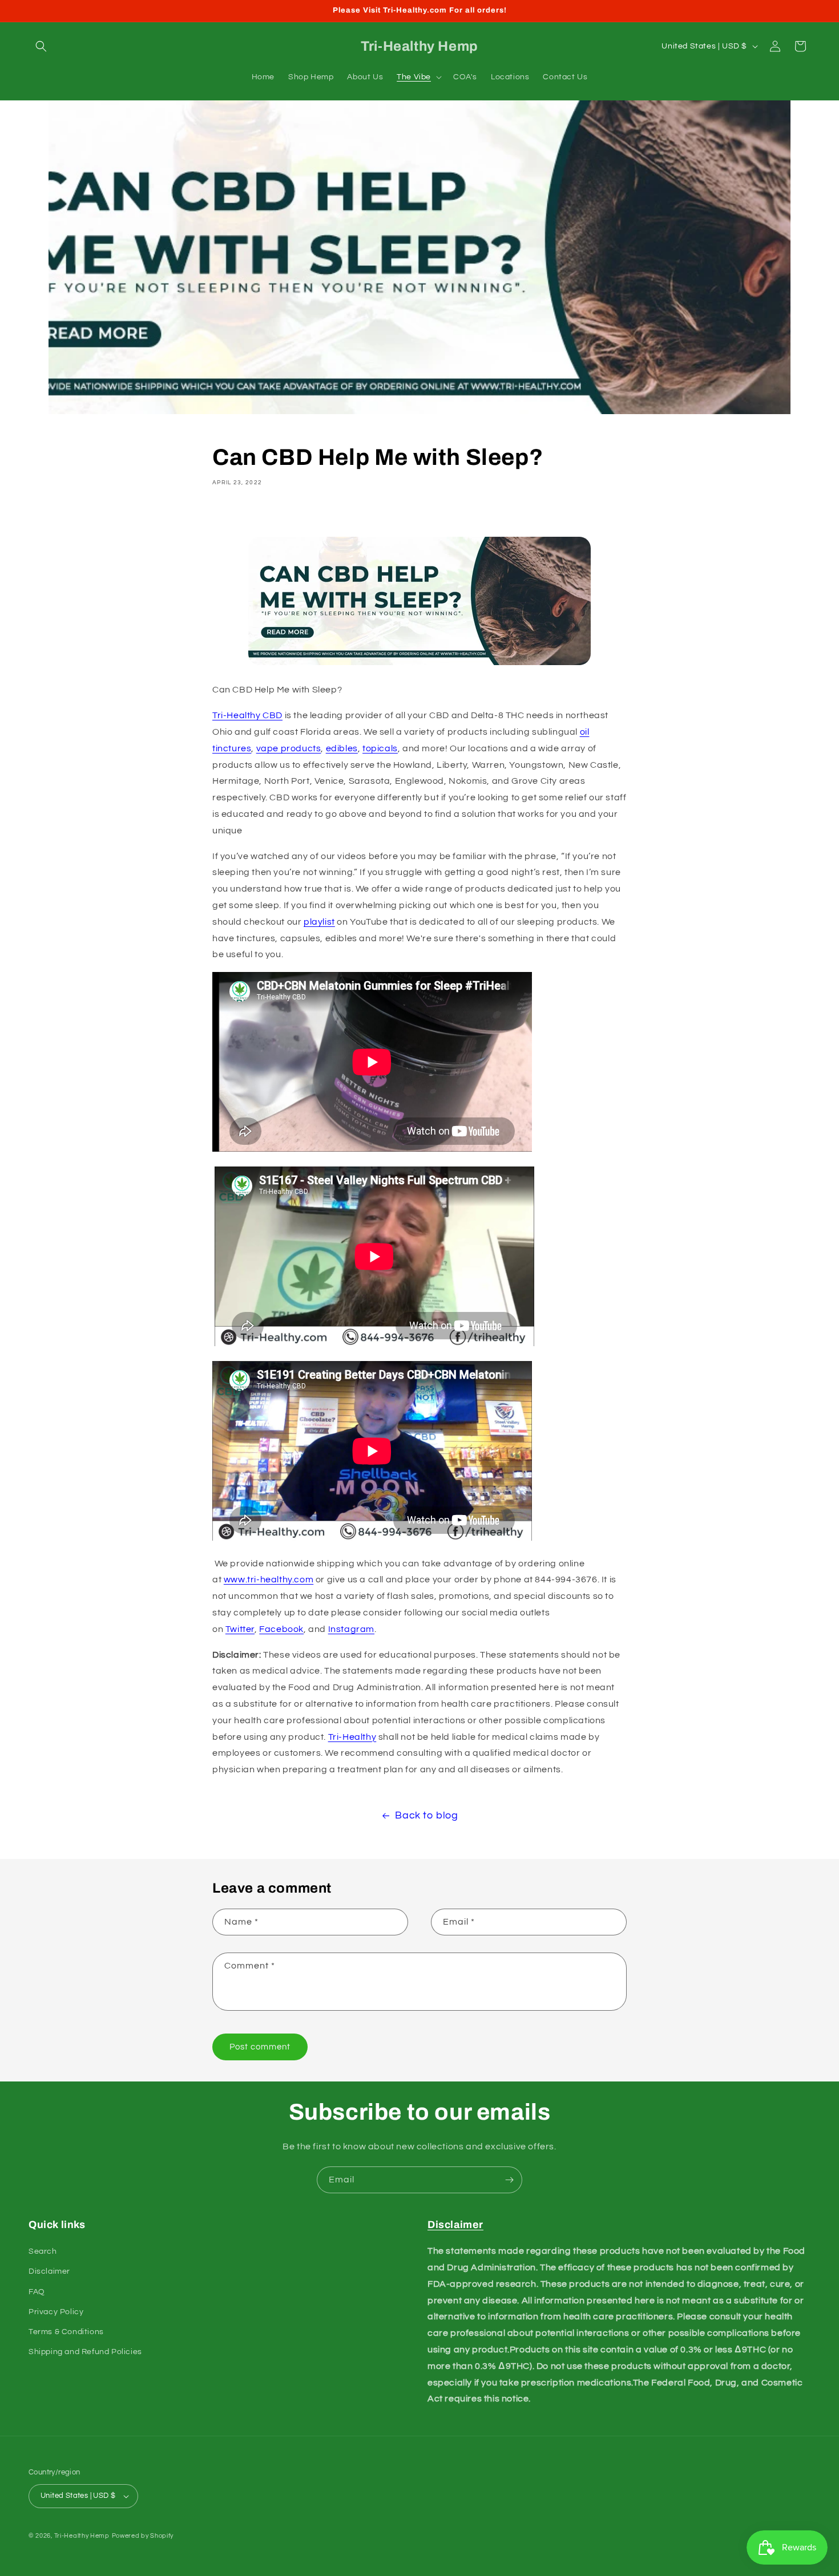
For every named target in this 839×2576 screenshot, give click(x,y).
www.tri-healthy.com (269, 1579)
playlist (319, 922)
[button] (41, 46)
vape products (289, 748)
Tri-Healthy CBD (247, 715)
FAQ (37, 2292)
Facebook (281, 1629)
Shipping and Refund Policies (85, 2352)
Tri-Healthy (352, 1737)
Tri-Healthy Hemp (82, 2536)
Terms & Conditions (66, 2332)
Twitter (240, 1629)
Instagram (351, 1629)
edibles (342, 748)
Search (43, 2251)
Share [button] (237, 515)
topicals (380, 748)
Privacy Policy (56, 2312)
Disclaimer (49, 2271)
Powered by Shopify (143, 2536)
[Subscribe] (509, 2180)
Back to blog (426, 1815)
